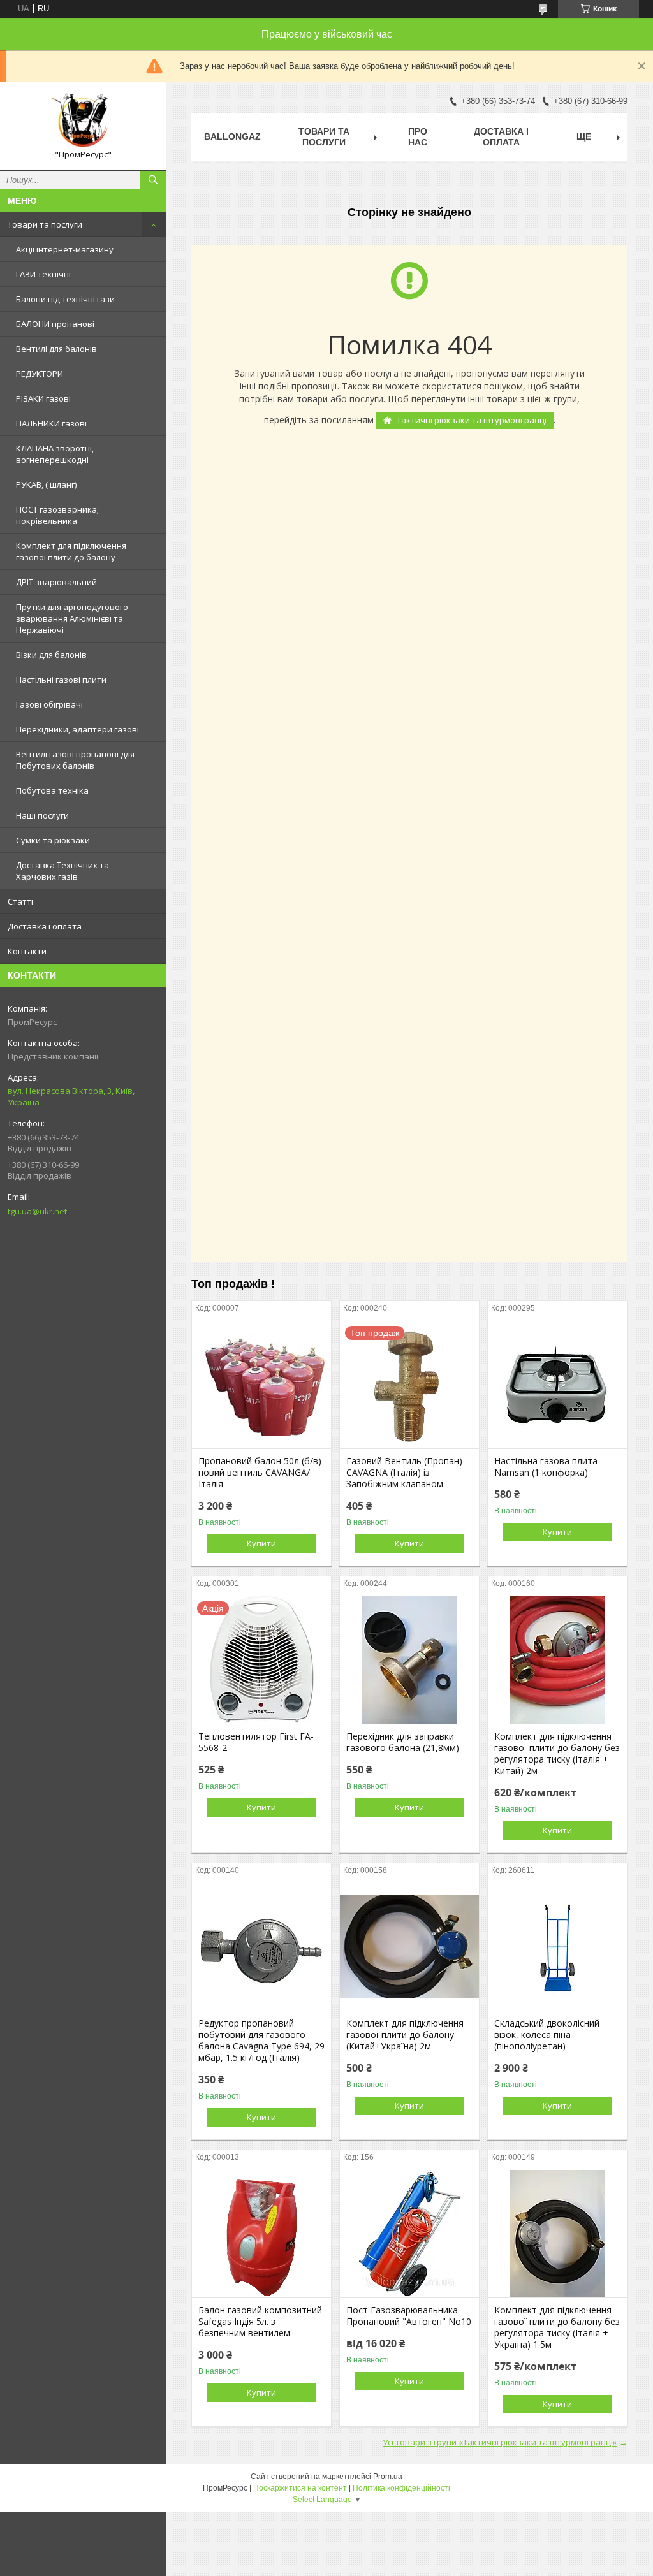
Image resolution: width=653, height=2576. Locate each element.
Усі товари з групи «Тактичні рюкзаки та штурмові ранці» (500, 2442)
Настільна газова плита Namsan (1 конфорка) (546, 1467)
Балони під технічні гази (65, 299)
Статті (20, 901)
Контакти (27, 951)
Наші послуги (42, 815)
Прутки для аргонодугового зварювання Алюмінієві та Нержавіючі (72, 618)
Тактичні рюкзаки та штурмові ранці (472, 420)
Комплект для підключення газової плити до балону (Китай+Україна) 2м (405, 2035)
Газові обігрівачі (49, 704)
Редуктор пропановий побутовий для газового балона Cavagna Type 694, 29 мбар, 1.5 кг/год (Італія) (261, 2041)
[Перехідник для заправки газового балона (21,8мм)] (409, 1660)
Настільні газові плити (61, 680)
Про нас (418, 137)
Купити (261, 1543)
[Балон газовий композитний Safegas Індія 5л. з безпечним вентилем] (261, 2234)
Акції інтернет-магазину (65, 249)
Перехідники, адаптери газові (77, 729)
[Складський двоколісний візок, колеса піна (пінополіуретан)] (557, 1947)
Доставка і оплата (45, 926)
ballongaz (232, 136)
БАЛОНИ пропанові (55, 324)
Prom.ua (388, 2477)
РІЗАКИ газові (43, 398)
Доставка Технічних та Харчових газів (62, 871)
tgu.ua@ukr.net (37, 1211)
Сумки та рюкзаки (53, 840)
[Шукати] (153, 180)
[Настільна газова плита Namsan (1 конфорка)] (557, 1385)
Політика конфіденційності (401, 2488)
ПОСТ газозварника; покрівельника (57, 515)
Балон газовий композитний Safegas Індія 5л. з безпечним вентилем (260, 2322)
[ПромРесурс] (83, 120)
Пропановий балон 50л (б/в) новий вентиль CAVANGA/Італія (260, 1473)
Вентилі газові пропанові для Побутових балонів (75, 760)
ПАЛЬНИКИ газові (51, 423)
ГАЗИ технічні (43, 274)
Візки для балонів (51, 655)
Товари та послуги (45, 224)
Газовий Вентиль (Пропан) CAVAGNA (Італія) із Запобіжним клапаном (404, 1473)
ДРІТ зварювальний (56, 582)
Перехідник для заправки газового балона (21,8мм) (403, 1742)
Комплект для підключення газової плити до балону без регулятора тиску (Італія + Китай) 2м (557, 1754)
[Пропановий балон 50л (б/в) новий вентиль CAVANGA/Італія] (261, 1385)
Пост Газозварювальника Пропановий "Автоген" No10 (409, 2316)
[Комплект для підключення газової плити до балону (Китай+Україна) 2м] (409, 1947)
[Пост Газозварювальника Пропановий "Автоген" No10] (409, 2234)
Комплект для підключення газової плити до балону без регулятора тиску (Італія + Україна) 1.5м (557, 2327)
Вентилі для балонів (56, 349)
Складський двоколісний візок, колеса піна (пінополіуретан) (547, 2035)
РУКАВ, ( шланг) (46, 484)
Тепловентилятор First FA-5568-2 (256, 1742)
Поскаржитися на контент (300, 2488)
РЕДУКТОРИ (40, 374)
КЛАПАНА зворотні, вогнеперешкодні (55, 454)
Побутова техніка (52, 790)
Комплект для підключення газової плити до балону (71, 551)
